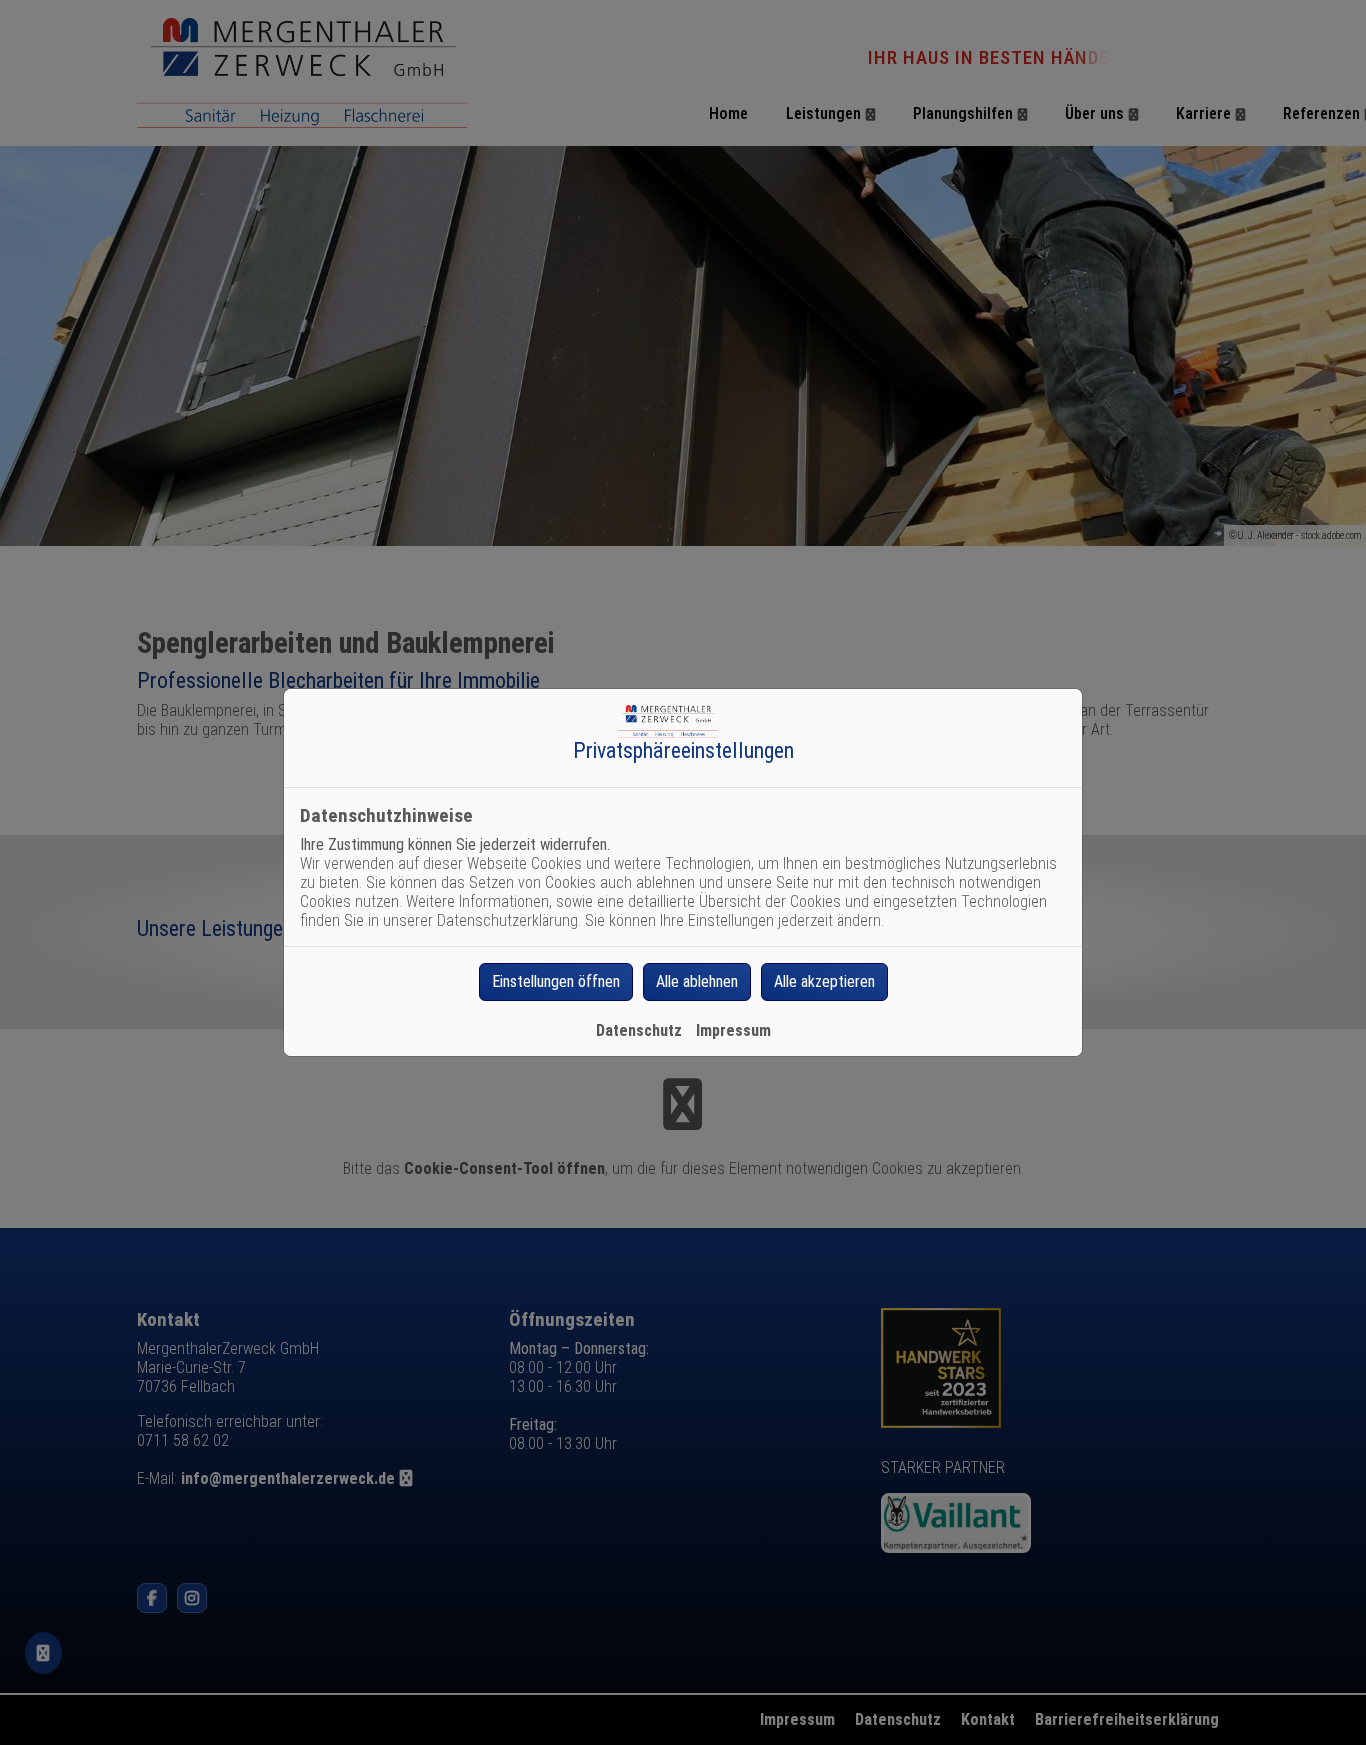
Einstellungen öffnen (556, 981)
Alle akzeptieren (824, 981)
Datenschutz (639, 1030)
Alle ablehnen (697, 981)
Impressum (733, 1030)
